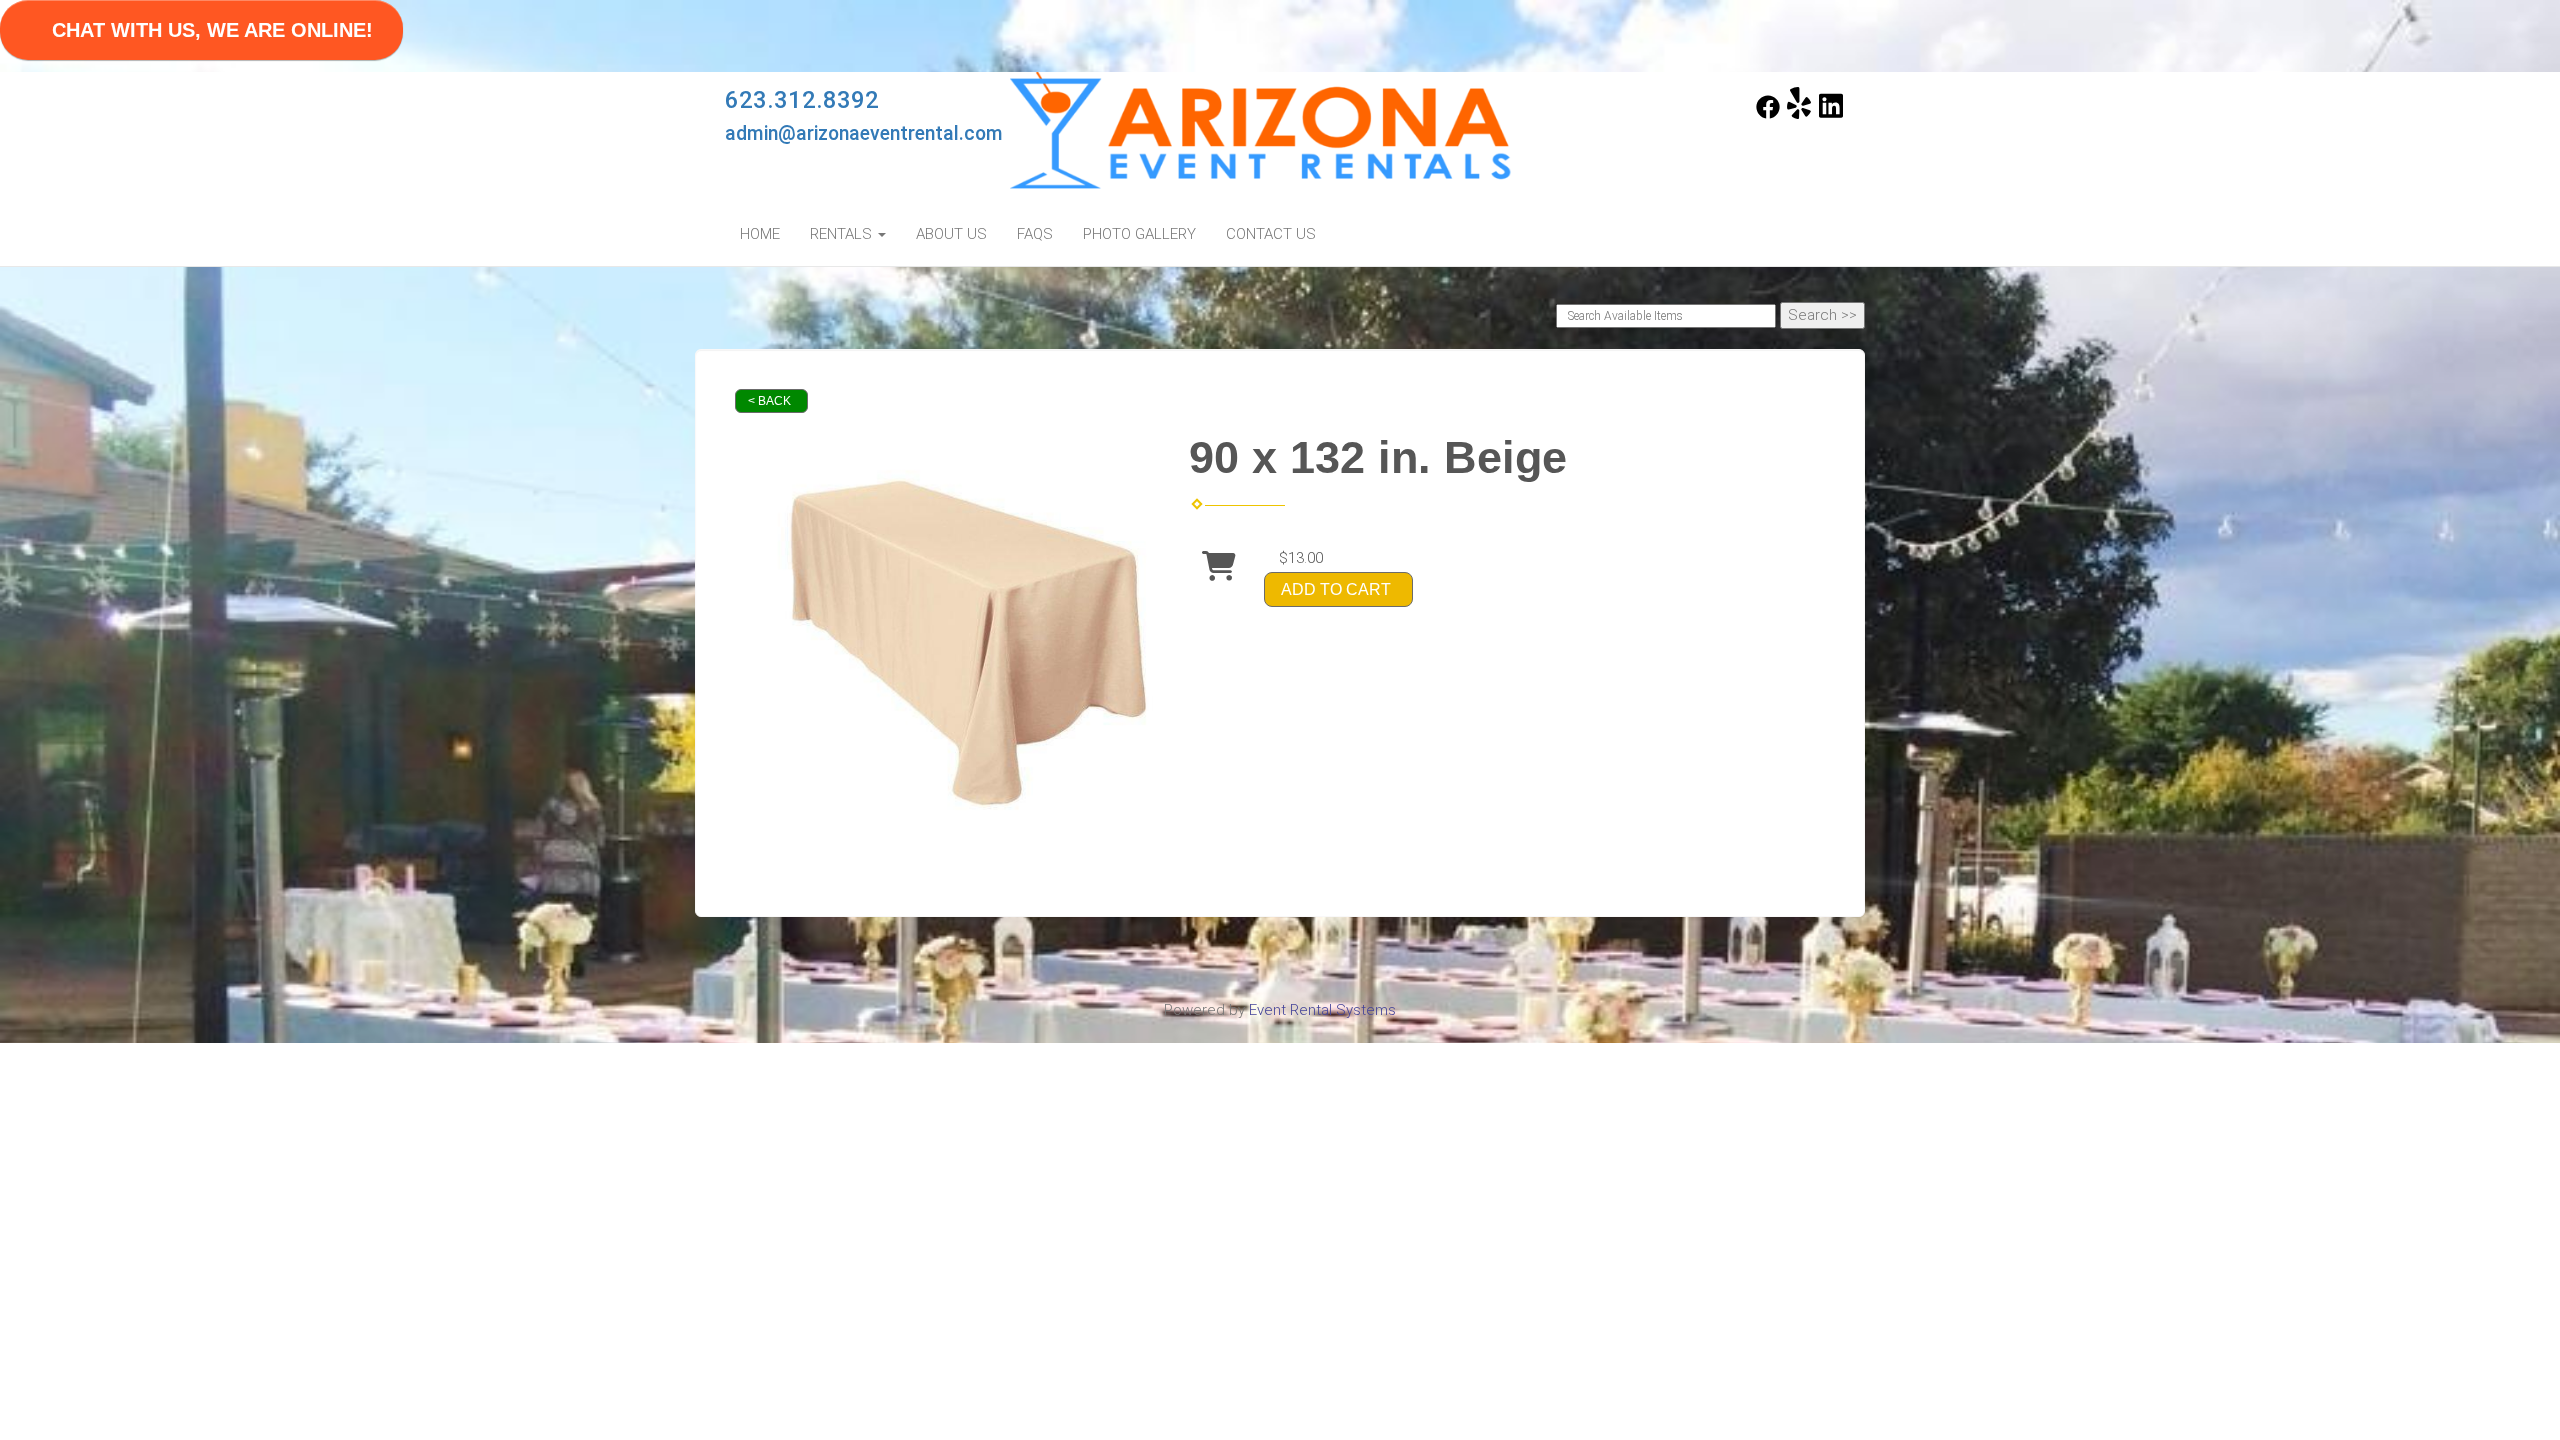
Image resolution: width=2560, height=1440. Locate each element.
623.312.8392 (802, 100)
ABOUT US (951, 234)
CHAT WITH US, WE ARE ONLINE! (212, 30)
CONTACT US (1271, 234)
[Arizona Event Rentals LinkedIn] (1831, 114)
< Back (769, 401)
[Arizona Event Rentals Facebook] (1768, 114)
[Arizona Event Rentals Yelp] (1799, 114)
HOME (760, 234)
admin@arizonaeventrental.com (864, 133)
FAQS (1035, 234)
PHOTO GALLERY (1139, 234)
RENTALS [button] (843, 234)
